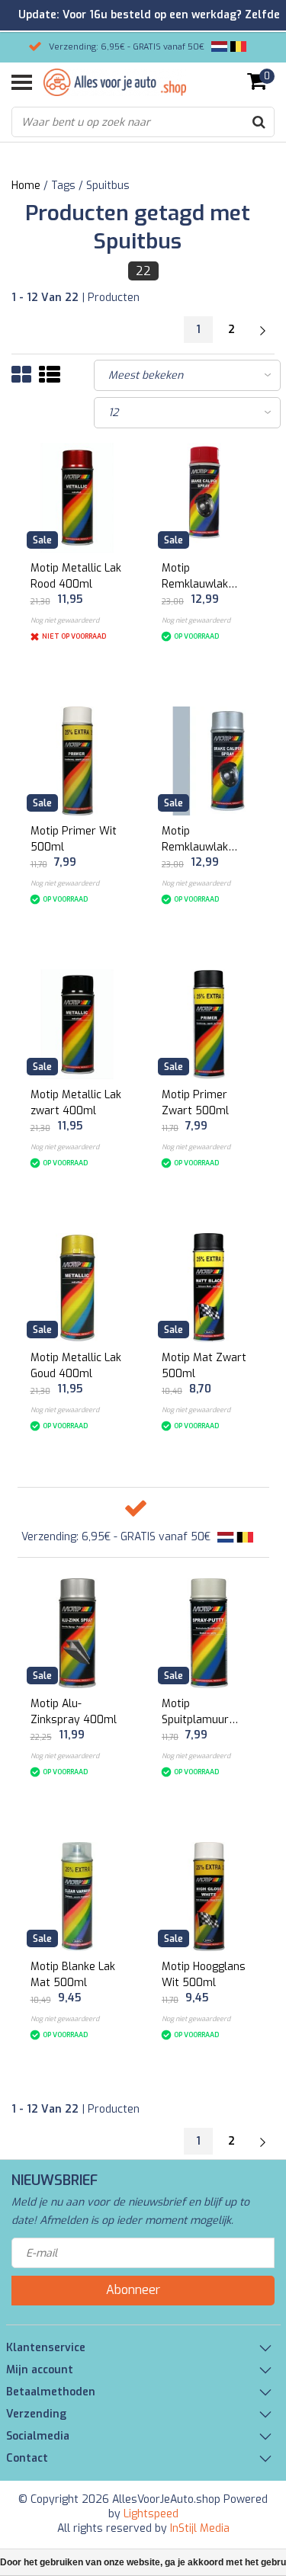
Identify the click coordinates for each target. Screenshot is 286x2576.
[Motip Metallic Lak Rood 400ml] (78, 498)
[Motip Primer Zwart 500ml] (209, 1024)
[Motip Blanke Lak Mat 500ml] (78, 1897)
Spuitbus (108, 186)
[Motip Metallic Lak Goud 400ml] (78, 1288)
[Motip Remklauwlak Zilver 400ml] (209, 761)
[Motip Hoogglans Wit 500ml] (209, 1897)
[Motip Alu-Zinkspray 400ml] (78, 1633)
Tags (63, 186)
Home (26, 186)
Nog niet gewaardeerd (65, 620)
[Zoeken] (259, 122)
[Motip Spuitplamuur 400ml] (209, 1633)
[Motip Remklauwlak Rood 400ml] (209, 498)
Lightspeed (151, 2514)
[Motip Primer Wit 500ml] (78, 761)
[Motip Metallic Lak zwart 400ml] (78, 1024)
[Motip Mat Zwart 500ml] (209, 1288)
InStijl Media (200, 2528)
